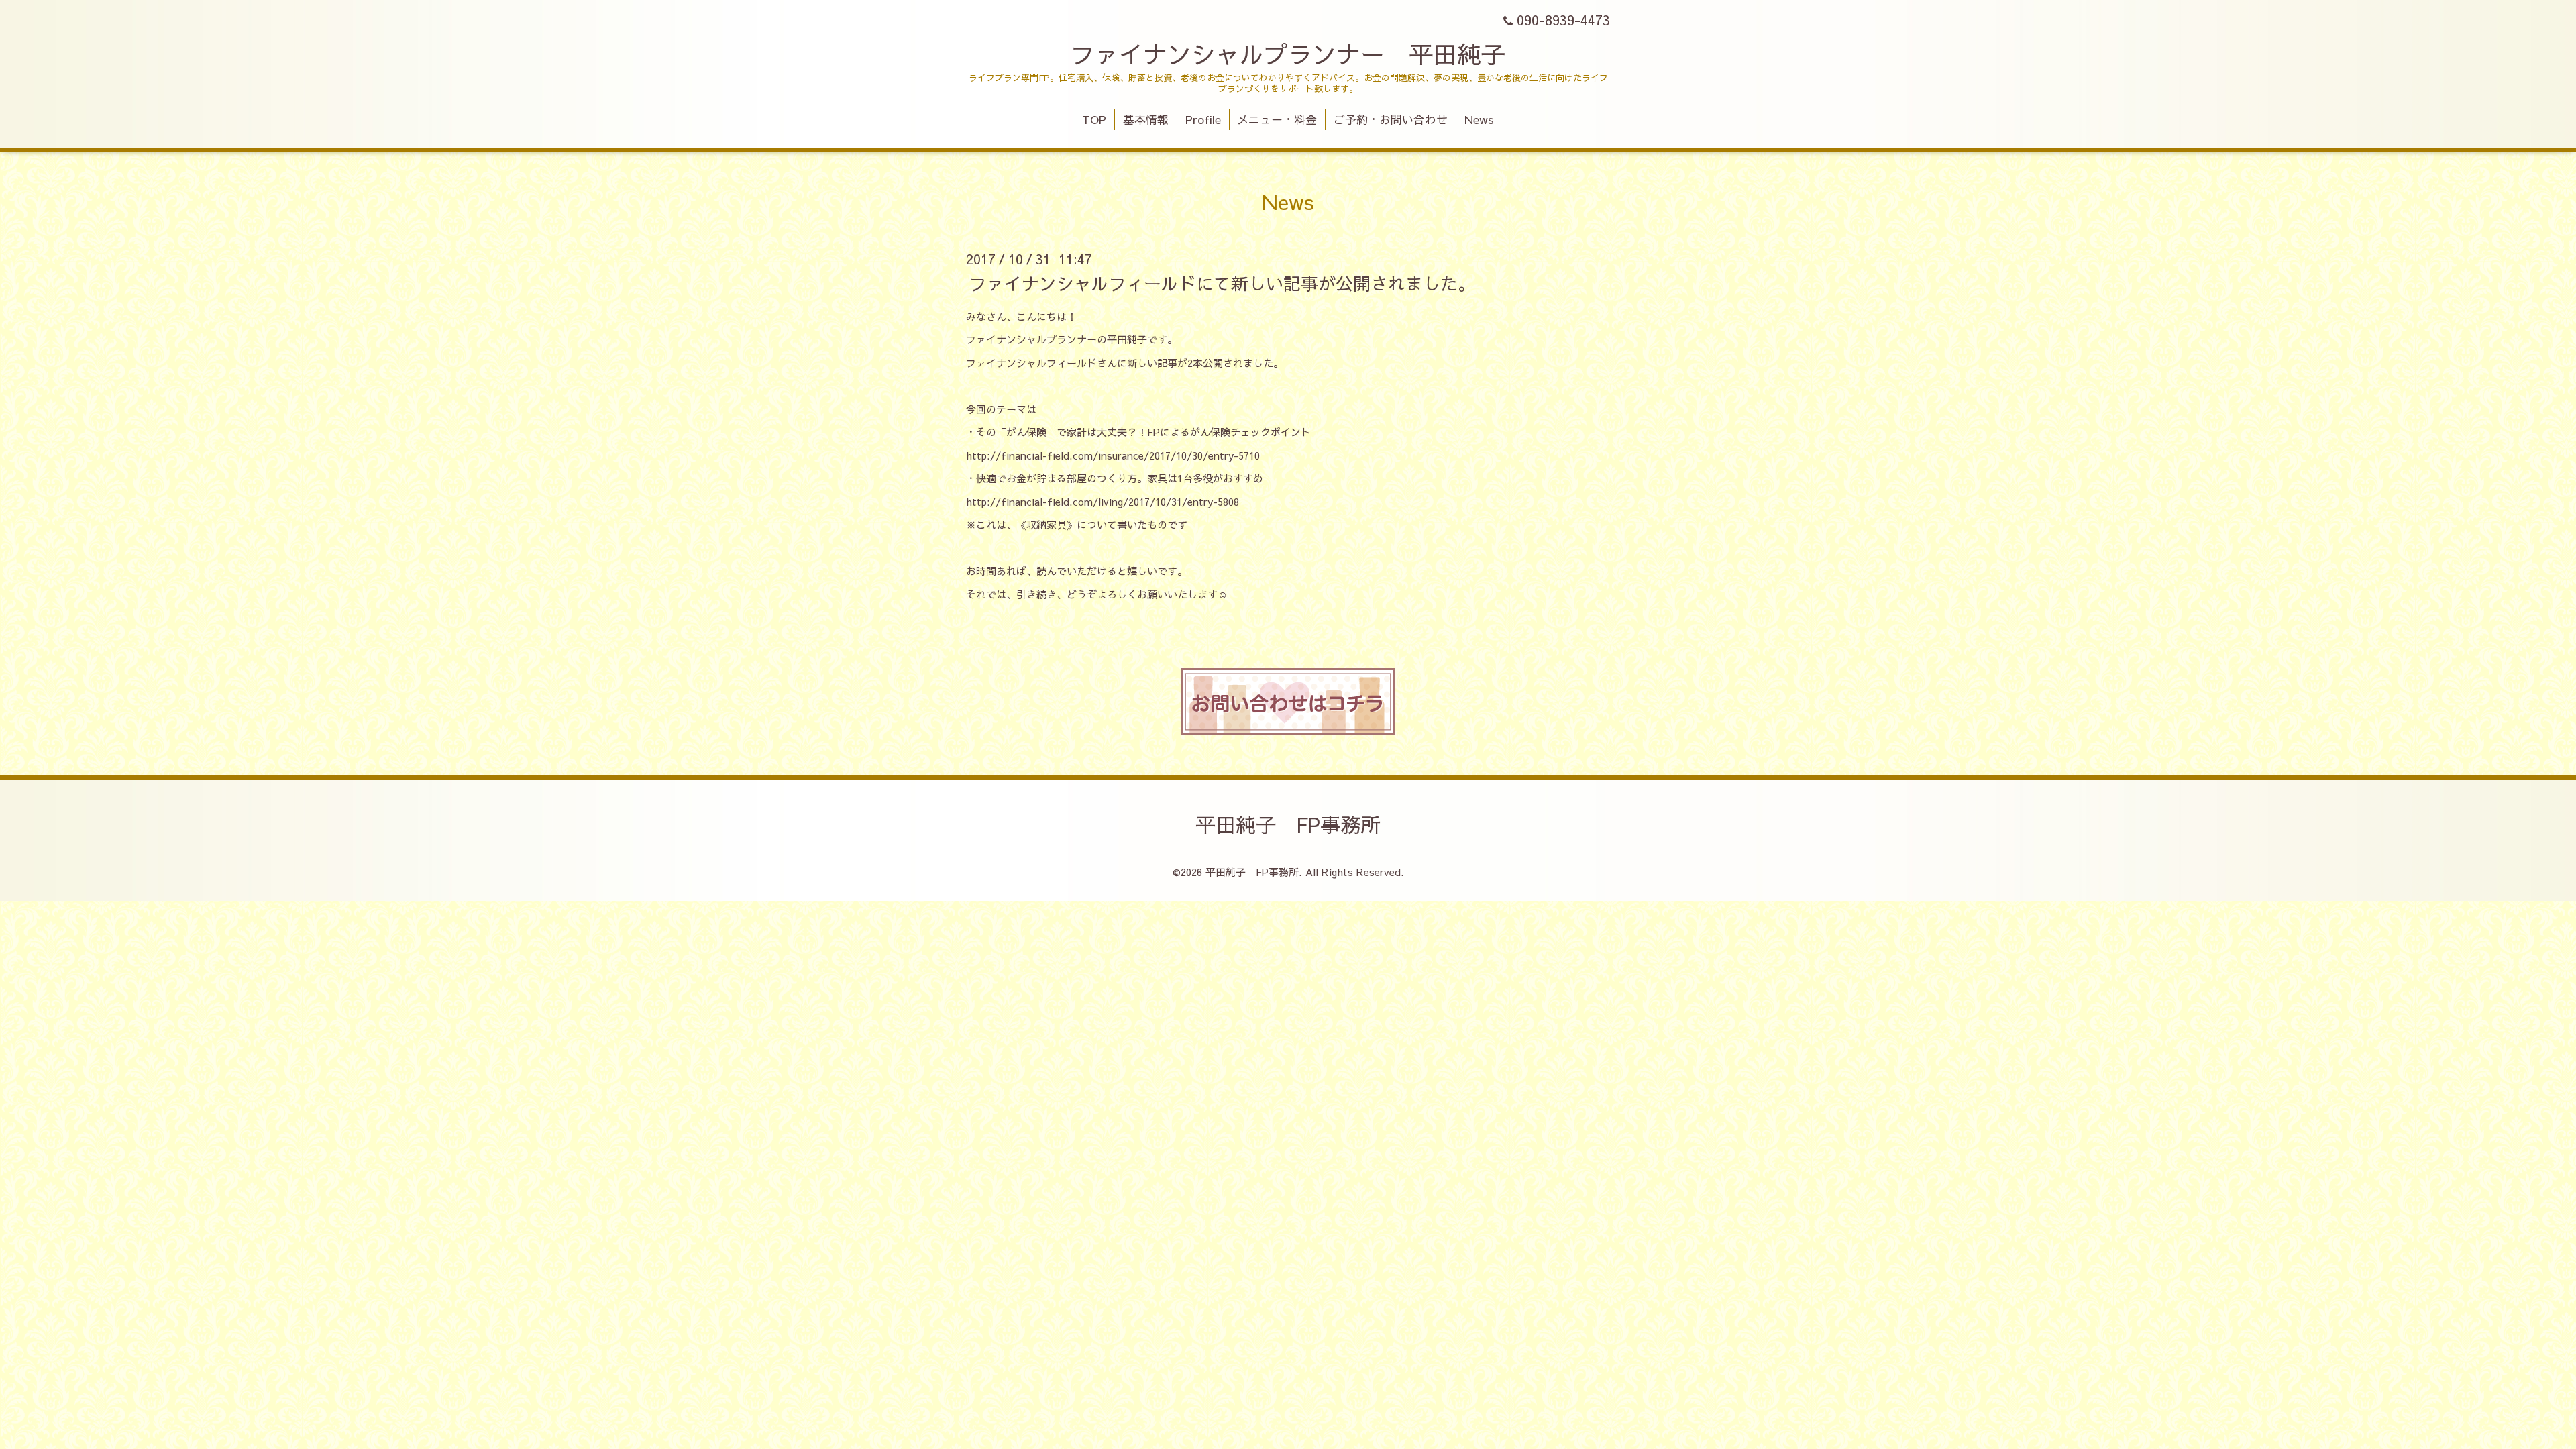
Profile (1203, 119)
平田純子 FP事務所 (1288, 824)
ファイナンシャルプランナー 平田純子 (1288, 54)
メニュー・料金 (1277, 119)
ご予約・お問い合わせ (1391, 119)
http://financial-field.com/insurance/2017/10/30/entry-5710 (1113, 455)
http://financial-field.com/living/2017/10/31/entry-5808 (1103, 501)
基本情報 (1146, 119)
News (1479, 119)
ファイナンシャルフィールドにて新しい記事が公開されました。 (1222, 282)
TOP (1094, 119)
